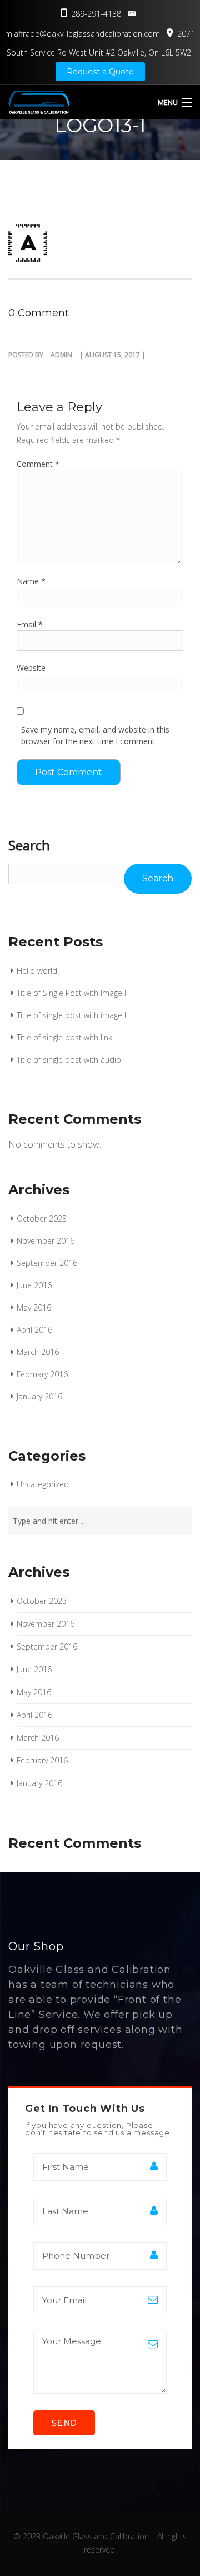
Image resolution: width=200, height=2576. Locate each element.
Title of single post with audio (69, 1060)
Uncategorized (43, 1484)
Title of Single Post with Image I (71, 993)
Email (30, 624)
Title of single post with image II (72, 1015)
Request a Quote (100, 72)
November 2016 (46, 1241)
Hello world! (38, 971)
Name (31, 581)
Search (29, 845)
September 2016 (47, 1263)
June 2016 (34, 1285)
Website (31, 668)
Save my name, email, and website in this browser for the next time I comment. (95, 735)
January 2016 (39, 1396)
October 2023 (42, 1219)
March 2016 (38, 1352)
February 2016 (42, 1374)
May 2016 (34, 1307)
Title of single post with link (64, 1037)
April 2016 (34, 1330)
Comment (38, 464)
